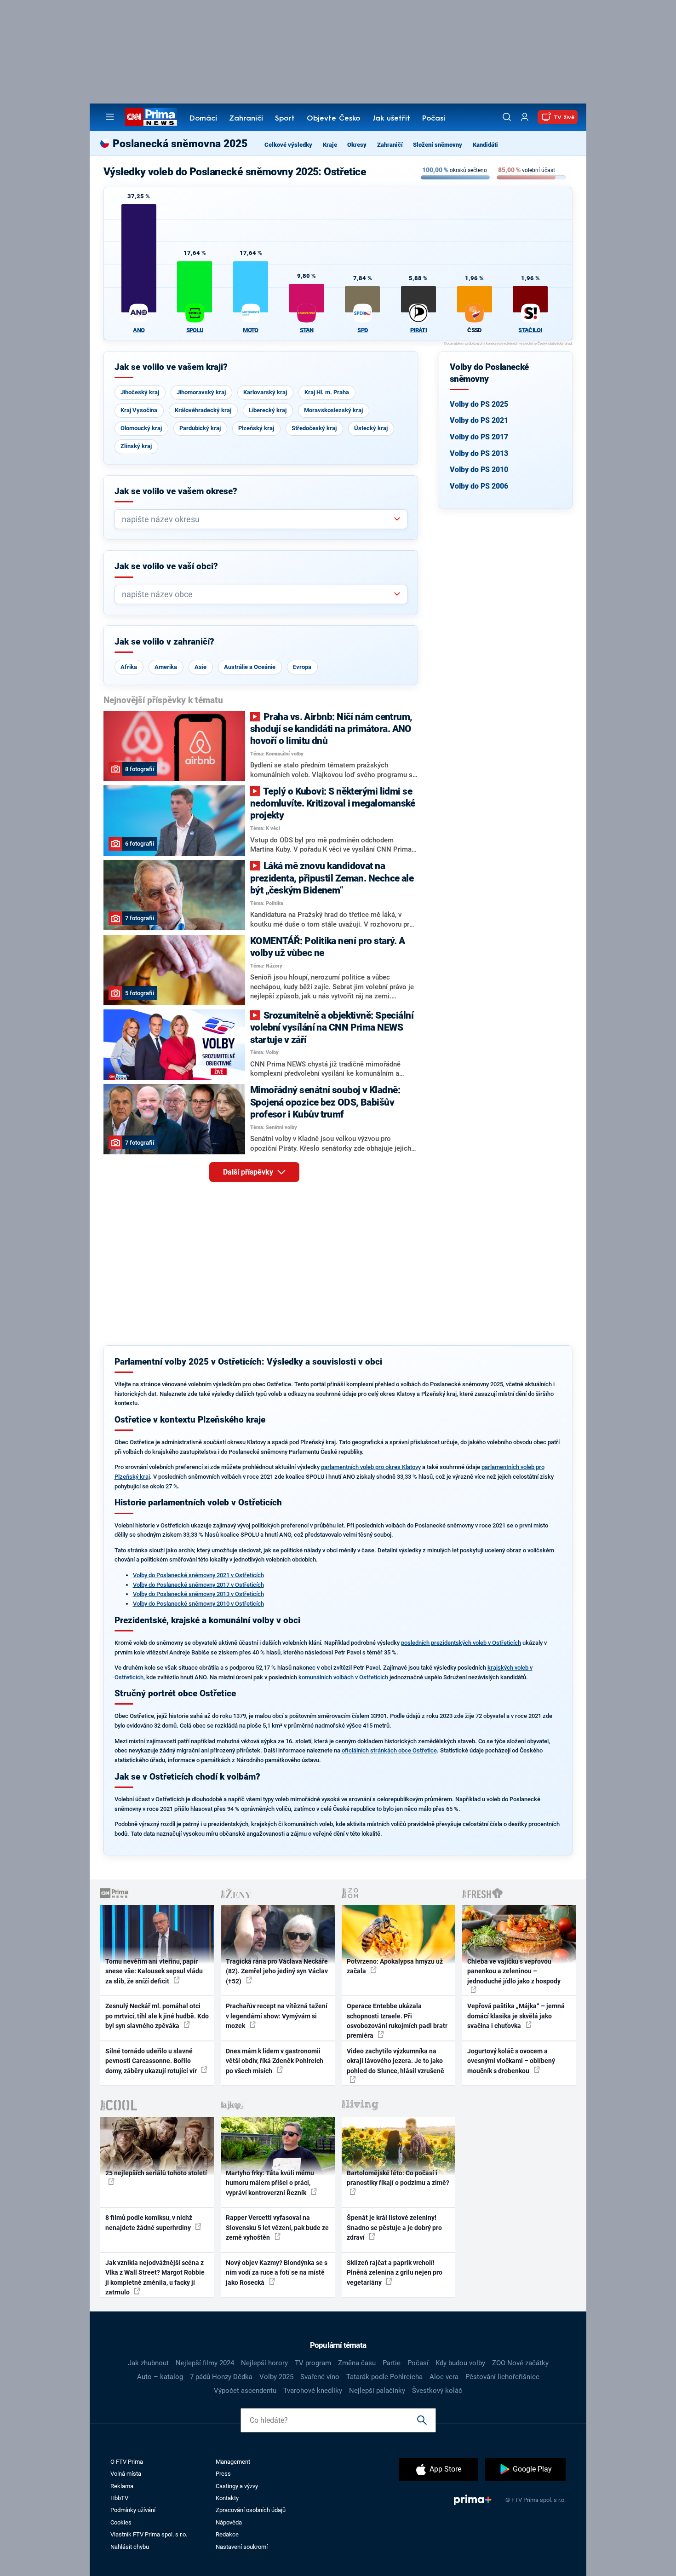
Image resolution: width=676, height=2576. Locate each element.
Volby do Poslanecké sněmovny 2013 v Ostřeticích (198, 1594)
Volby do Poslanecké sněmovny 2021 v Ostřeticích (198, 1575)
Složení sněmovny (438, 145)
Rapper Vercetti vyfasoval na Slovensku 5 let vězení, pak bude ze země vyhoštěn (277, 2227)
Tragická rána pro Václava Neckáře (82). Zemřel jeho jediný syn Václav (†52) (277, 1971)
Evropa (302, 667)
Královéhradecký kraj (203, 410)
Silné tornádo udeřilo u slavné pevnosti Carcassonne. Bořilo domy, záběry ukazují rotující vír (152, 2061)
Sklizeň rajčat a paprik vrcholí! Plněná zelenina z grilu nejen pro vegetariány (395, 2273)
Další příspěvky (249, 1172)
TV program (313, 2363)
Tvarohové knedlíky (313, 2391)
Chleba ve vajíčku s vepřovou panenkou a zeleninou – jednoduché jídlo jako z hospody (514, 1971)
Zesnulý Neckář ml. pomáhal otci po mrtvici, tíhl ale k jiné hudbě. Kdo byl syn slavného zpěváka (157, 2016)
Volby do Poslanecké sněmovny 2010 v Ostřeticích (198, 1604)
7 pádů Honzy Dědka (221, 2377)
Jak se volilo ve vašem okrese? (176, 491)
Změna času (357, 2363)
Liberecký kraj (268, 410)
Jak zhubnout (148, 2363)
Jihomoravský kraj (201, 392)
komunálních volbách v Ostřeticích (343, 1677)
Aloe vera (444, 2377)
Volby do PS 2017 (479, 437)
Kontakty (227, 2498)
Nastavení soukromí (242, 2547)
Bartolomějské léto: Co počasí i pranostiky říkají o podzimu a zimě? (398, 2178)
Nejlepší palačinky (377, 2391)
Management (233, 2462)
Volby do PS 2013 (479, 453)
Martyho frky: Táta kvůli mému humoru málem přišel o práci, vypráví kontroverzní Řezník (270, 2183)
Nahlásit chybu (130, 2547)
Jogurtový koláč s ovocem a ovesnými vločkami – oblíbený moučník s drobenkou (511, 2061)
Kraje (330, 145)
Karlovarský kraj (265, 392)
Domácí (203, 119)
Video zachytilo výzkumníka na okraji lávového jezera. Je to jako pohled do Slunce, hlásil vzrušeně (395, 2061)
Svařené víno (320, 2377)
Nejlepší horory (264, 2363)
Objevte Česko (333, 119)
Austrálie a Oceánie (250, 667)
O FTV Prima (127, 2462)
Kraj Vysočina (139, 410)
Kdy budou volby (460, 2363)
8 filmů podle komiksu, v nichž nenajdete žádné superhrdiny (149, 2222)
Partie (392, 2363)
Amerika (166, 667)
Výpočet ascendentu (245, 2391)
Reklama (122, 2486)
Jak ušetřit (391, 119)
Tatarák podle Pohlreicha (384, 2377)
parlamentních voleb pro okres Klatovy (371, 1467)
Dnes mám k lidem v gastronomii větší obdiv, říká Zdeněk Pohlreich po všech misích (275, 2061)
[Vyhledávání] (507, 117)
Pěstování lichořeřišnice (502, 2377)
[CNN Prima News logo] (151, 117)
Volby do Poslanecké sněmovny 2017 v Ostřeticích (198, 1585)
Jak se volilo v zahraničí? (164, 642)
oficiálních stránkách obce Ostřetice (389, 1750)
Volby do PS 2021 (479, 420)
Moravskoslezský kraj (333, 410)
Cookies (121, 2522)
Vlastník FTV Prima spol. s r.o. (149, 2534)
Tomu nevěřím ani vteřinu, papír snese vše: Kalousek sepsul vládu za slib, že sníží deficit (154, 1971)
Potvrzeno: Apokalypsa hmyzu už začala (395, 1966)
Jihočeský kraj (140, 392)
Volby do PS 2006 (479, 486)
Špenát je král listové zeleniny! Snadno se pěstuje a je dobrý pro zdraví (394, 2227)
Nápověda (229, 2522)
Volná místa (126, 2474)
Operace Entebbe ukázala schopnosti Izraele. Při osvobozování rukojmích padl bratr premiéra (397, 2021)
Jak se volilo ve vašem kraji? (171, 367)
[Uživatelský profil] (525, 117)
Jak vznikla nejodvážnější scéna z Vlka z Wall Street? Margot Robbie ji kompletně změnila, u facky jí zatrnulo (155, 2277)
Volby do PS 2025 (479, 404)
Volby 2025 (276, 2377)
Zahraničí (246, 119)
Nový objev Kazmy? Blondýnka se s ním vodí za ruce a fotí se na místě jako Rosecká (277, 2273)
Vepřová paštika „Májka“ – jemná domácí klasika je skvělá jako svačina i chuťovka (516, 2016)
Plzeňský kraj (256, 428)
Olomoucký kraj (141, 428)
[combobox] (257, 519)
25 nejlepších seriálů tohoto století (156, 2173)
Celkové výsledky (288, 145)
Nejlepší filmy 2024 (205, 2363)
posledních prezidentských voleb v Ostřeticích (461, 1643)
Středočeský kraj (314, 428)
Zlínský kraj (136, 446)
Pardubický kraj (200, 428)
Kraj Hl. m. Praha (327, 392)
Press (223, 2474)
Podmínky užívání (133, 2510)
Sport (285, 119)
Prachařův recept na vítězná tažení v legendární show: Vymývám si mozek (277, 2016)
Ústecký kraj (371, 428)
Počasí (434, 119)
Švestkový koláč (437, 2391)
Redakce (227, 2534)
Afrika (129, 667)
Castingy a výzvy (237, 2486)
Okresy (357, 145)
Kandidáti (485, 145)
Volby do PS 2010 (479, 470)
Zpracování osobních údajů (251, 2510)
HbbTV (119, 2498)
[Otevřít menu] (110, 117)
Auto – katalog (160, 2377)
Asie (201, 667)
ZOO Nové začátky (520, 2363)
